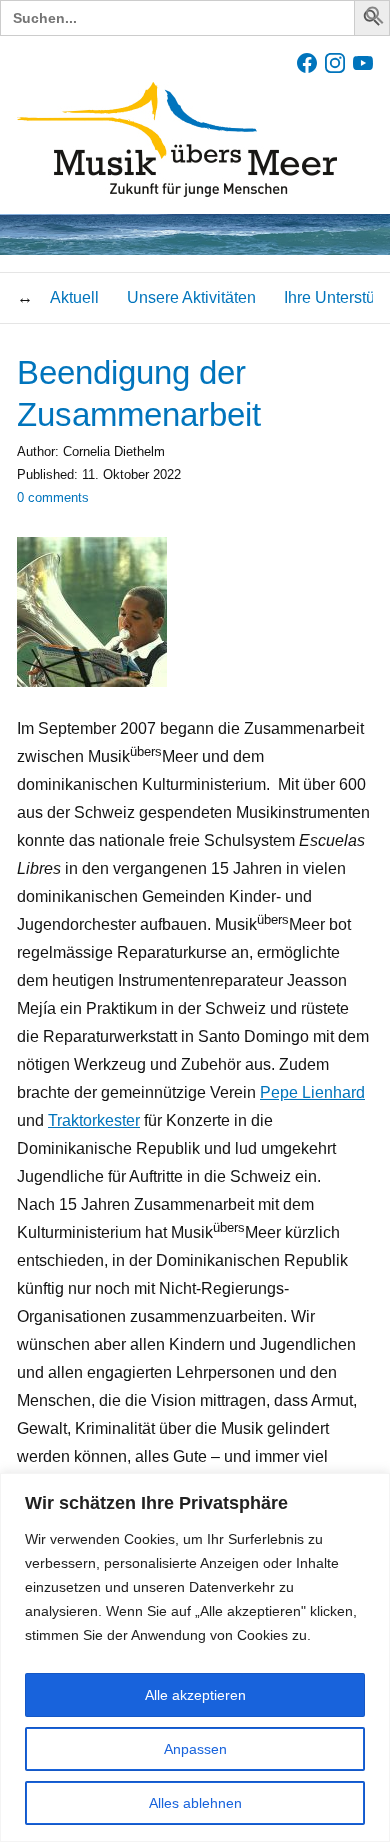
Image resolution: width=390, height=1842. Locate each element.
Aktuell (74, 297)
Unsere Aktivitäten (191, 297)
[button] (375, 19)
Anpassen (195, 1749)
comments (53, 497)
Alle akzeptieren (195, 1695)
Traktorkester (94, 1120)
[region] (195, 1657)
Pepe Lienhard (312, 1092)
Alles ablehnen (195, 1803)
